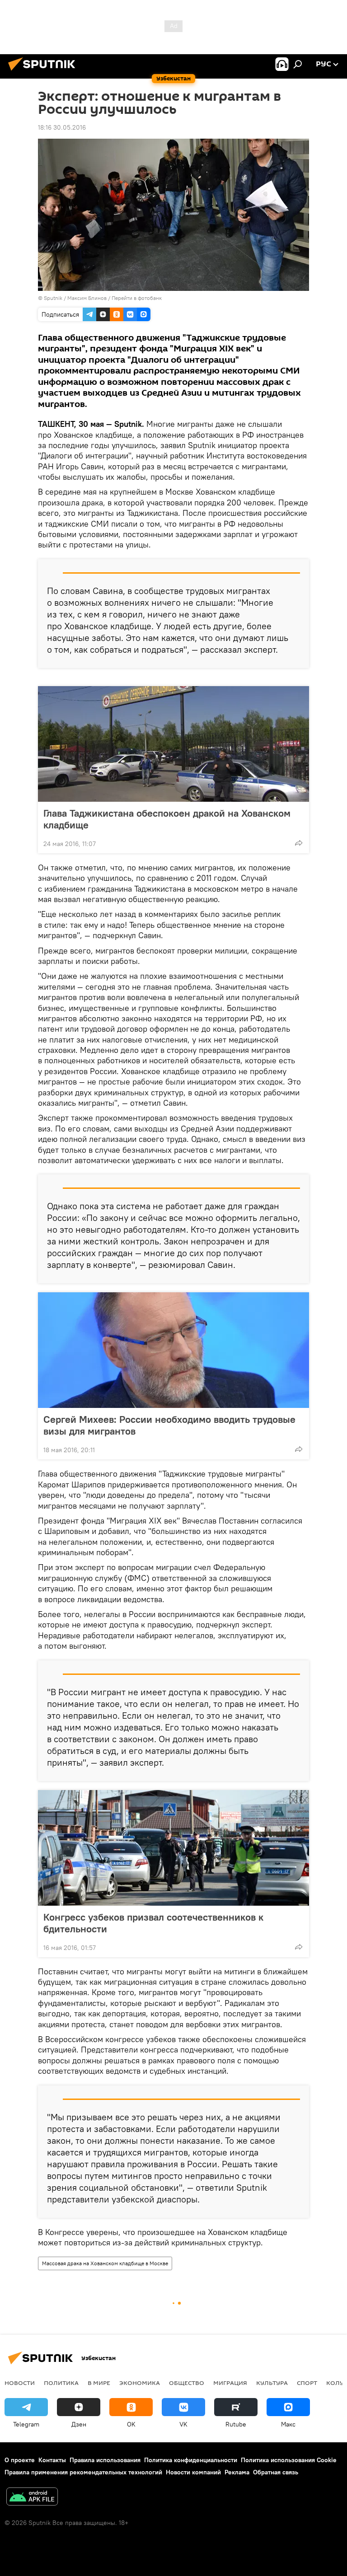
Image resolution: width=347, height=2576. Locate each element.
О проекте (20, 2460)
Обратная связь (276, 2472)
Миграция (230, 2383)
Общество (187, 2383)
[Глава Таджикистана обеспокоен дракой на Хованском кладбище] (173, 744)
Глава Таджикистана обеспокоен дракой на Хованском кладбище (167, 819)
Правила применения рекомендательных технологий (83, 2472)
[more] (299, 843)
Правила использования (105, 2460)
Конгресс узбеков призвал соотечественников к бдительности (153, 1923)
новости (20, 2383)
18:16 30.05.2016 (62, 127)
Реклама (237, 2472)
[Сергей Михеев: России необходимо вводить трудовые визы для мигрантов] (173, 1350)
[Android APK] (32, 2498)
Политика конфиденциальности (191, 2460)
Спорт (307, 2383)
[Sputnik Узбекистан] (44, 72)
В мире (99, 2383)
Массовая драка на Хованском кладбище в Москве (105, 2263)
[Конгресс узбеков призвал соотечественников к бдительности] (173, 1848)
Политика (61, 2383)
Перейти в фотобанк (137, 298)
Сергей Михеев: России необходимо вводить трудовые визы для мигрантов (169, 1425)
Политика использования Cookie (289, 2460)
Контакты (52, 2460)
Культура (272, 2383)
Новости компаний (193, 2472)
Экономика (140, 2383)
